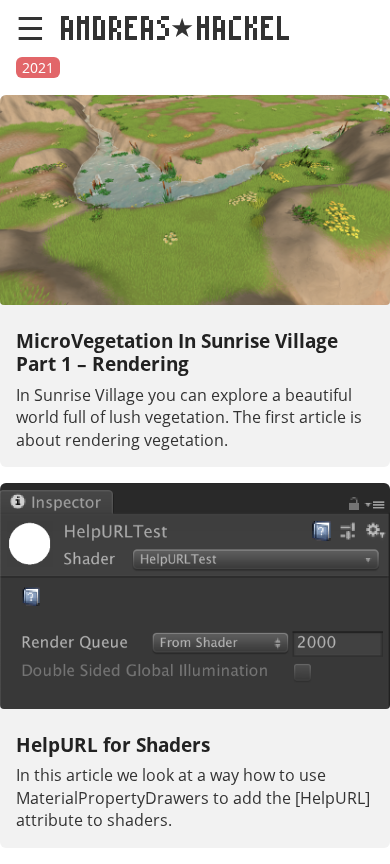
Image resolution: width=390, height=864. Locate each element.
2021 (38, 67)
